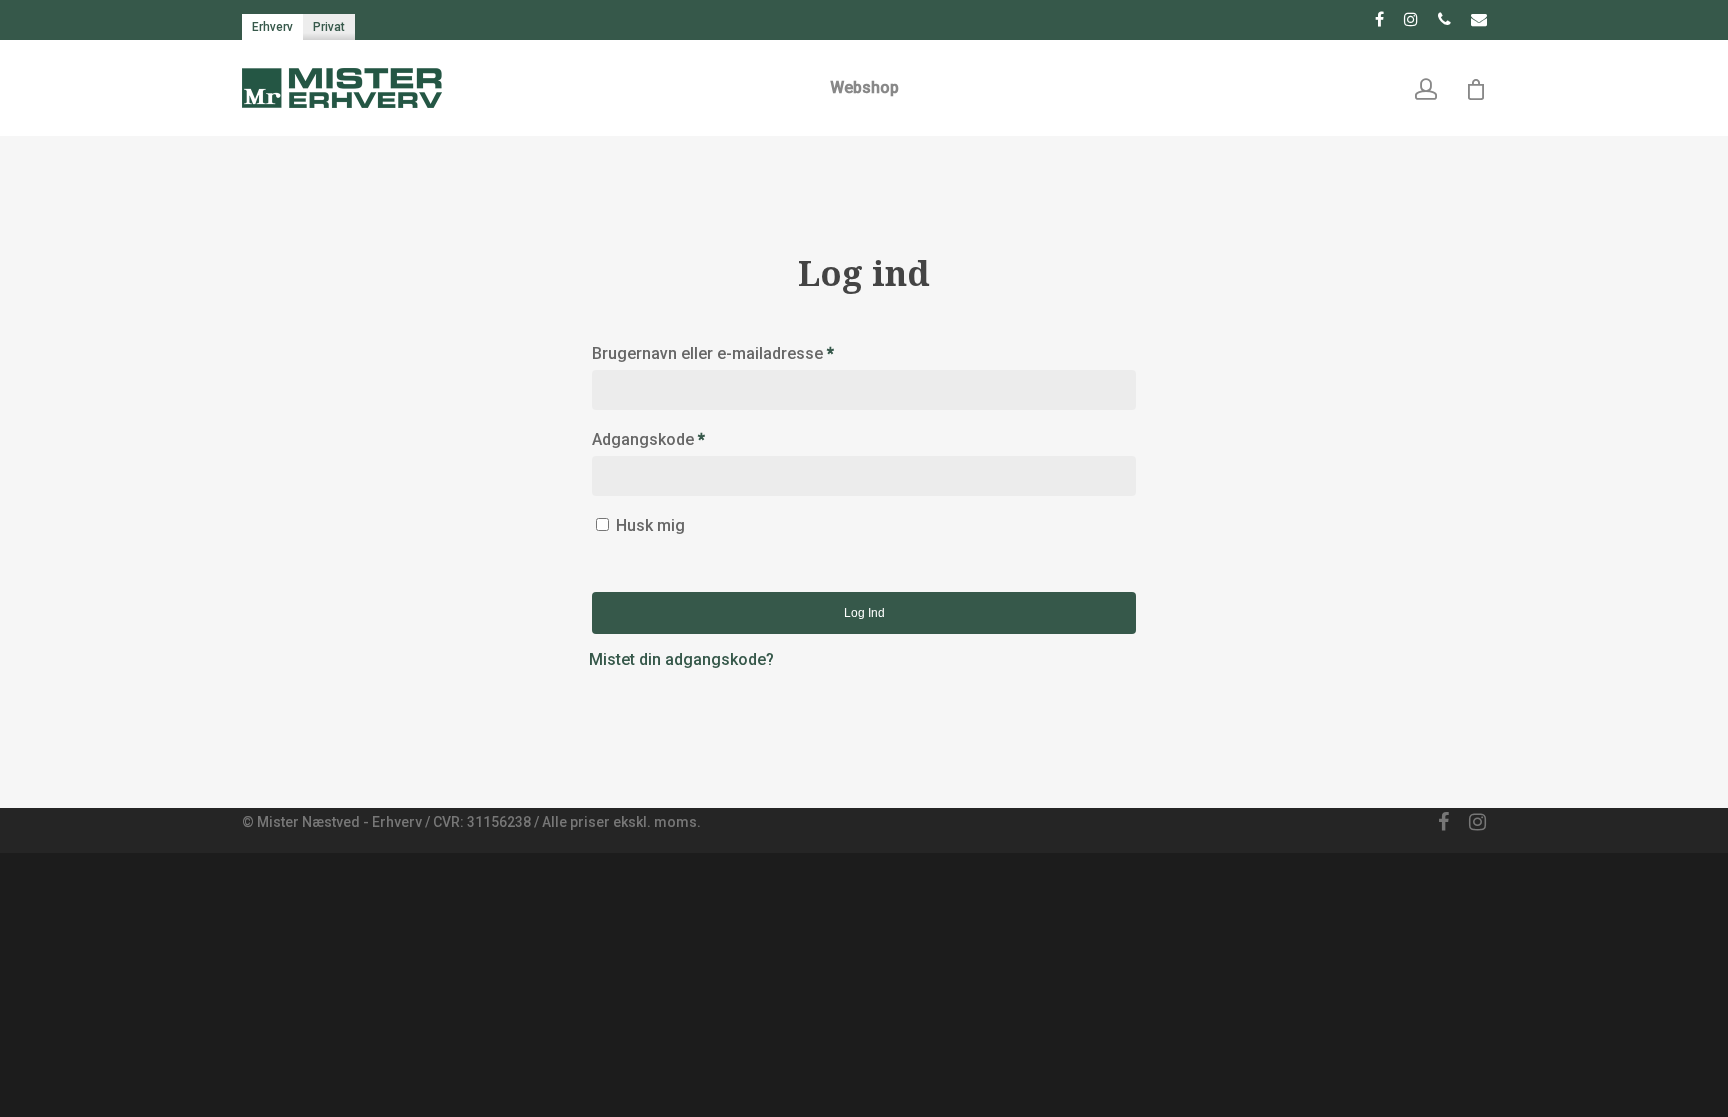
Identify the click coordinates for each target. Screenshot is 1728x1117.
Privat (329, 27)
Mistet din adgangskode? (681, 659)
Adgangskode (648, 439)
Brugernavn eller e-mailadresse (713, 353)
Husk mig (650, 525)
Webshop (864, 87)
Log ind (864, 613)
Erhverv (272, 27)
